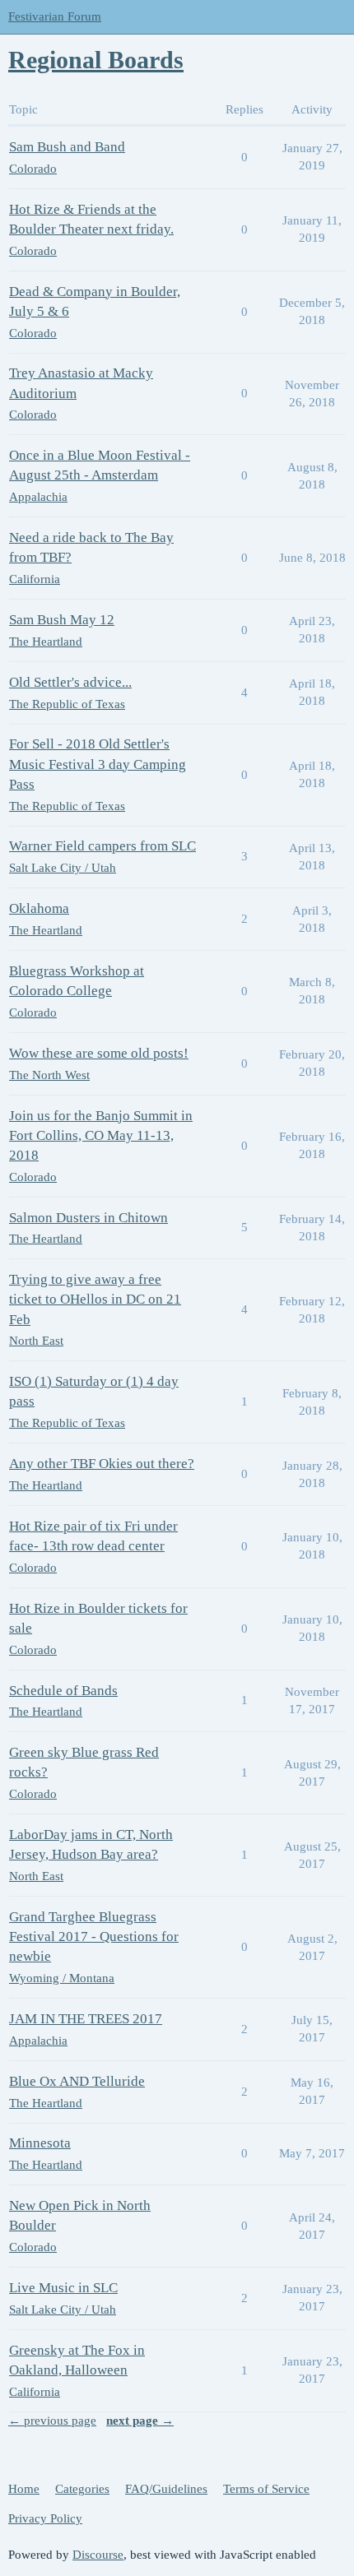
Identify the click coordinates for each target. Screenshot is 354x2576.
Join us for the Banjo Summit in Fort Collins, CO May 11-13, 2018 (101, 1135)
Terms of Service (266, 2489)
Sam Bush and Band (67, 147)
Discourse (98, 2555)
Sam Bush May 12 (62, 620)
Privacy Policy (45, 2518)
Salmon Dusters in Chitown (88, 1218)
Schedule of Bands (63, 1691)
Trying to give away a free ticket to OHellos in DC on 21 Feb (95, 1299)
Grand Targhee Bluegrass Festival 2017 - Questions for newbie (94, 1937)
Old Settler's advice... (70, 682)
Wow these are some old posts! (99, 1053)
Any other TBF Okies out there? (102, 1464)
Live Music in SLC (63, 2288)
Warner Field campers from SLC (102, 846)
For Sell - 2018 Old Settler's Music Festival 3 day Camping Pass (98, 764)
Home (24, 2489)
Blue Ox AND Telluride (77, 2081)
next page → (140, 2421)
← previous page (52, 2421)
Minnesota (40, 2143)
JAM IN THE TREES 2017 (86, 2019)
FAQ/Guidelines (166, 2489)
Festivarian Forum (55, 16)
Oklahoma (39, 908)
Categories (82, 2489)
